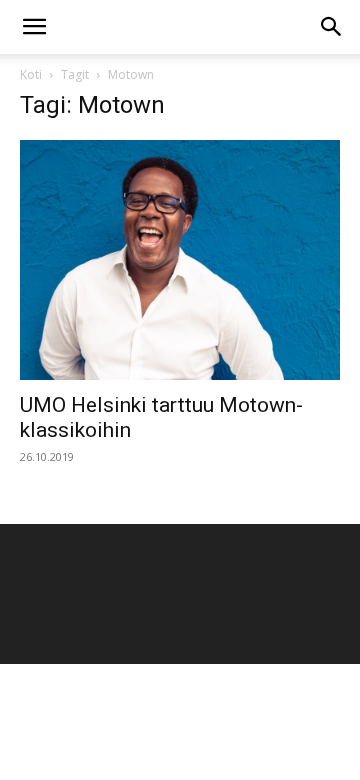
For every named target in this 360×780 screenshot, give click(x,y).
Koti (31, 74)
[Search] (332, 27)
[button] (34, 27)
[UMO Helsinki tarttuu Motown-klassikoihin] (180, 260)
